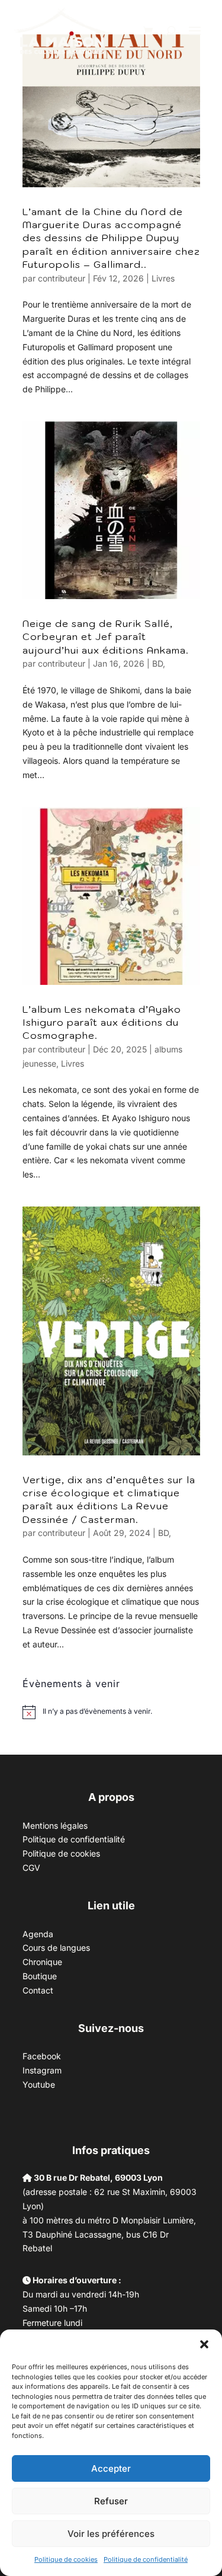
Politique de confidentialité (146, 2559)
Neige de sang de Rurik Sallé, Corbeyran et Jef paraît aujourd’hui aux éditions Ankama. (106, 637)
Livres (163, 278)
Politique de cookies (66, 2559)
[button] (204, 2344)
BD (157, 663)
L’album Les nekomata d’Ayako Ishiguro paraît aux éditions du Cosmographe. (102, 1023)
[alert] (97, 1712)
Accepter (111, 2468)
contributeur (62, 278)
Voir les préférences (111, 2534)
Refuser (111, 2501)
